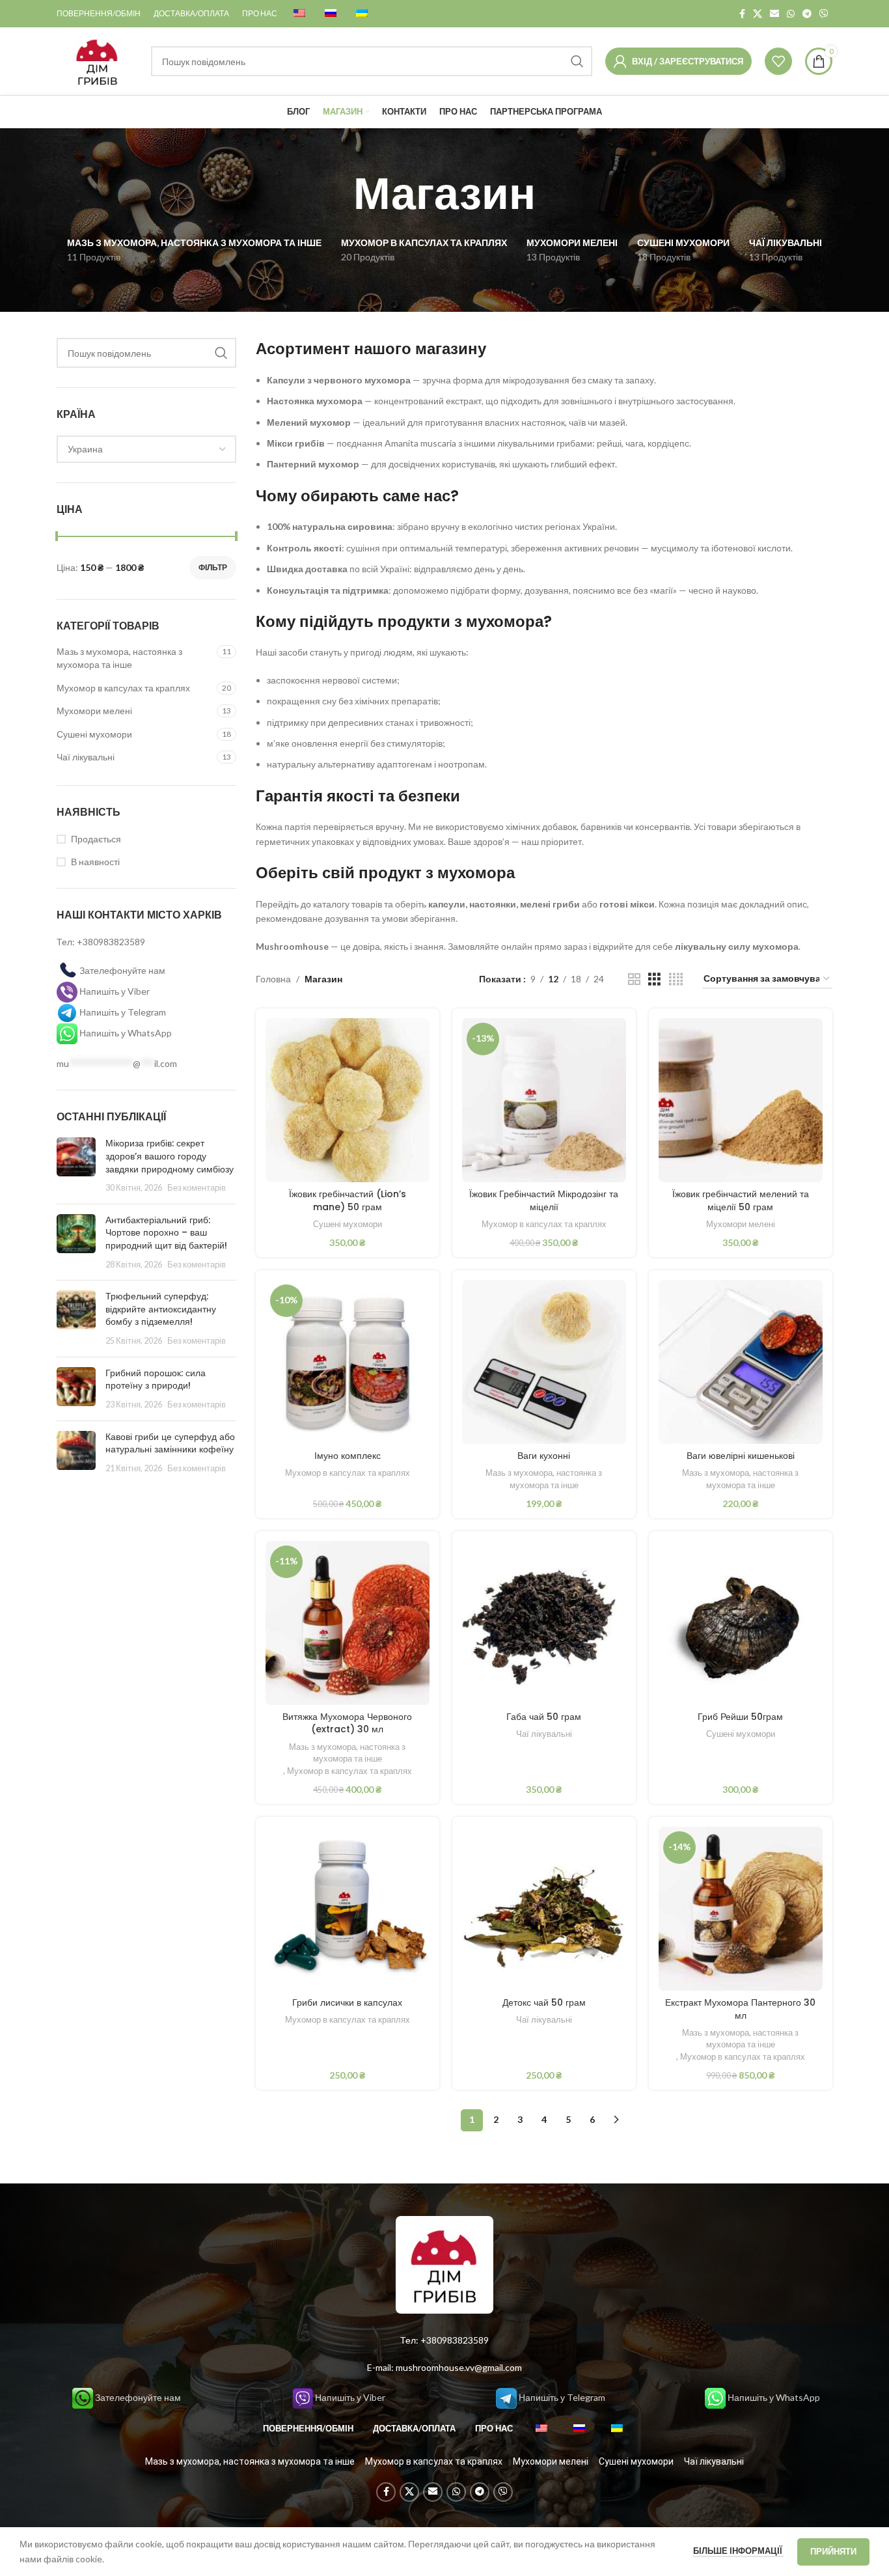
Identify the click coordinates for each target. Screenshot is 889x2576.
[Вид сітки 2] (634, 979)
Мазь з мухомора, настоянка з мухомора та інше (119, 658)
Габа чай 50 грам (544, 1717)
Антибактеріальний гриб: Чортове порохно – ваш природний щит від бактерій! (166, 1233)
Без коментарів (197, 1188)
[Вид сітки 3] (654, 979)
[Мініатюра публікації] (76, 1165)
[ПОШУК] (577, 61)
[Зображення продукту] (741, 1100)
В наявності (95, 862)
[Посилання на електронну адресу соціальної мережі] (774, 14)
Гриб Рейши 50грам (740, 1717)
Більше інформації (739, 2551)
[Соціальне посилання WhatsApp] (791, 14)
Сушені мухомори (94, 734)
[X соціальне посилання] (758, 14)
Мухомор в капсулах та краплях (123, 688)
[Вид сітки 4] (676, 979)
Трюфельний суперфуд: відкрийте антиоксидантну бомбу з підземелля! (161, 1309)
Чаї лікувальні (86, 757)
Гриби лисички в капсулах (347, 2002)
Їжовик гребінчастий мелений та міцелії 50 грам (741, 1200)
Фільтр (213, 567)
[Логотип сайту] (97, 60)
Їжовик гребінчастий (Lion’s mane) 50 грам (348, 1200)
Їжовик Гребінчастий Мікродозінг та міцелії (544, 1200)
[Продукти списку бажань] (778, 61)
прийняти (833, 2551)
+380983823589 (111, 942)
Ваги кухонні (544, 1456)
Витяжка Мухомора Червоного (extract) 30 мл (347, 1723)
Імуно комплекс (348, 1456)
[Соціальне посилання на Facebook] (742, 14)
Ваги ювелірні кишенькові (741, 1456)
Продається (96, 839)
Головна (273, 979)
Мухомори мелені (94, 711)
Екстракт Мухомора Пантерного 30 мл (740, 2009)
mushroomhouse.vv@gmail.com (459, 2367)
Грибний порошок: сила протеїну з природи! (156, 1379)
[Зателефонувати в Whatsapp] (68, 1033)
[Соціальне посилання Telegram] (807, 14)
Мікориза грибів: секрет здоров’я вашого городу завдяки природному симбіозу (170, 1156)
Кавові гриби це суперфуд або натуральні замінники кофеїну (170, 1443)
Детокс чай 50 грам (544, 2002)
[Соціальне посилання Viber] (824, 14)
